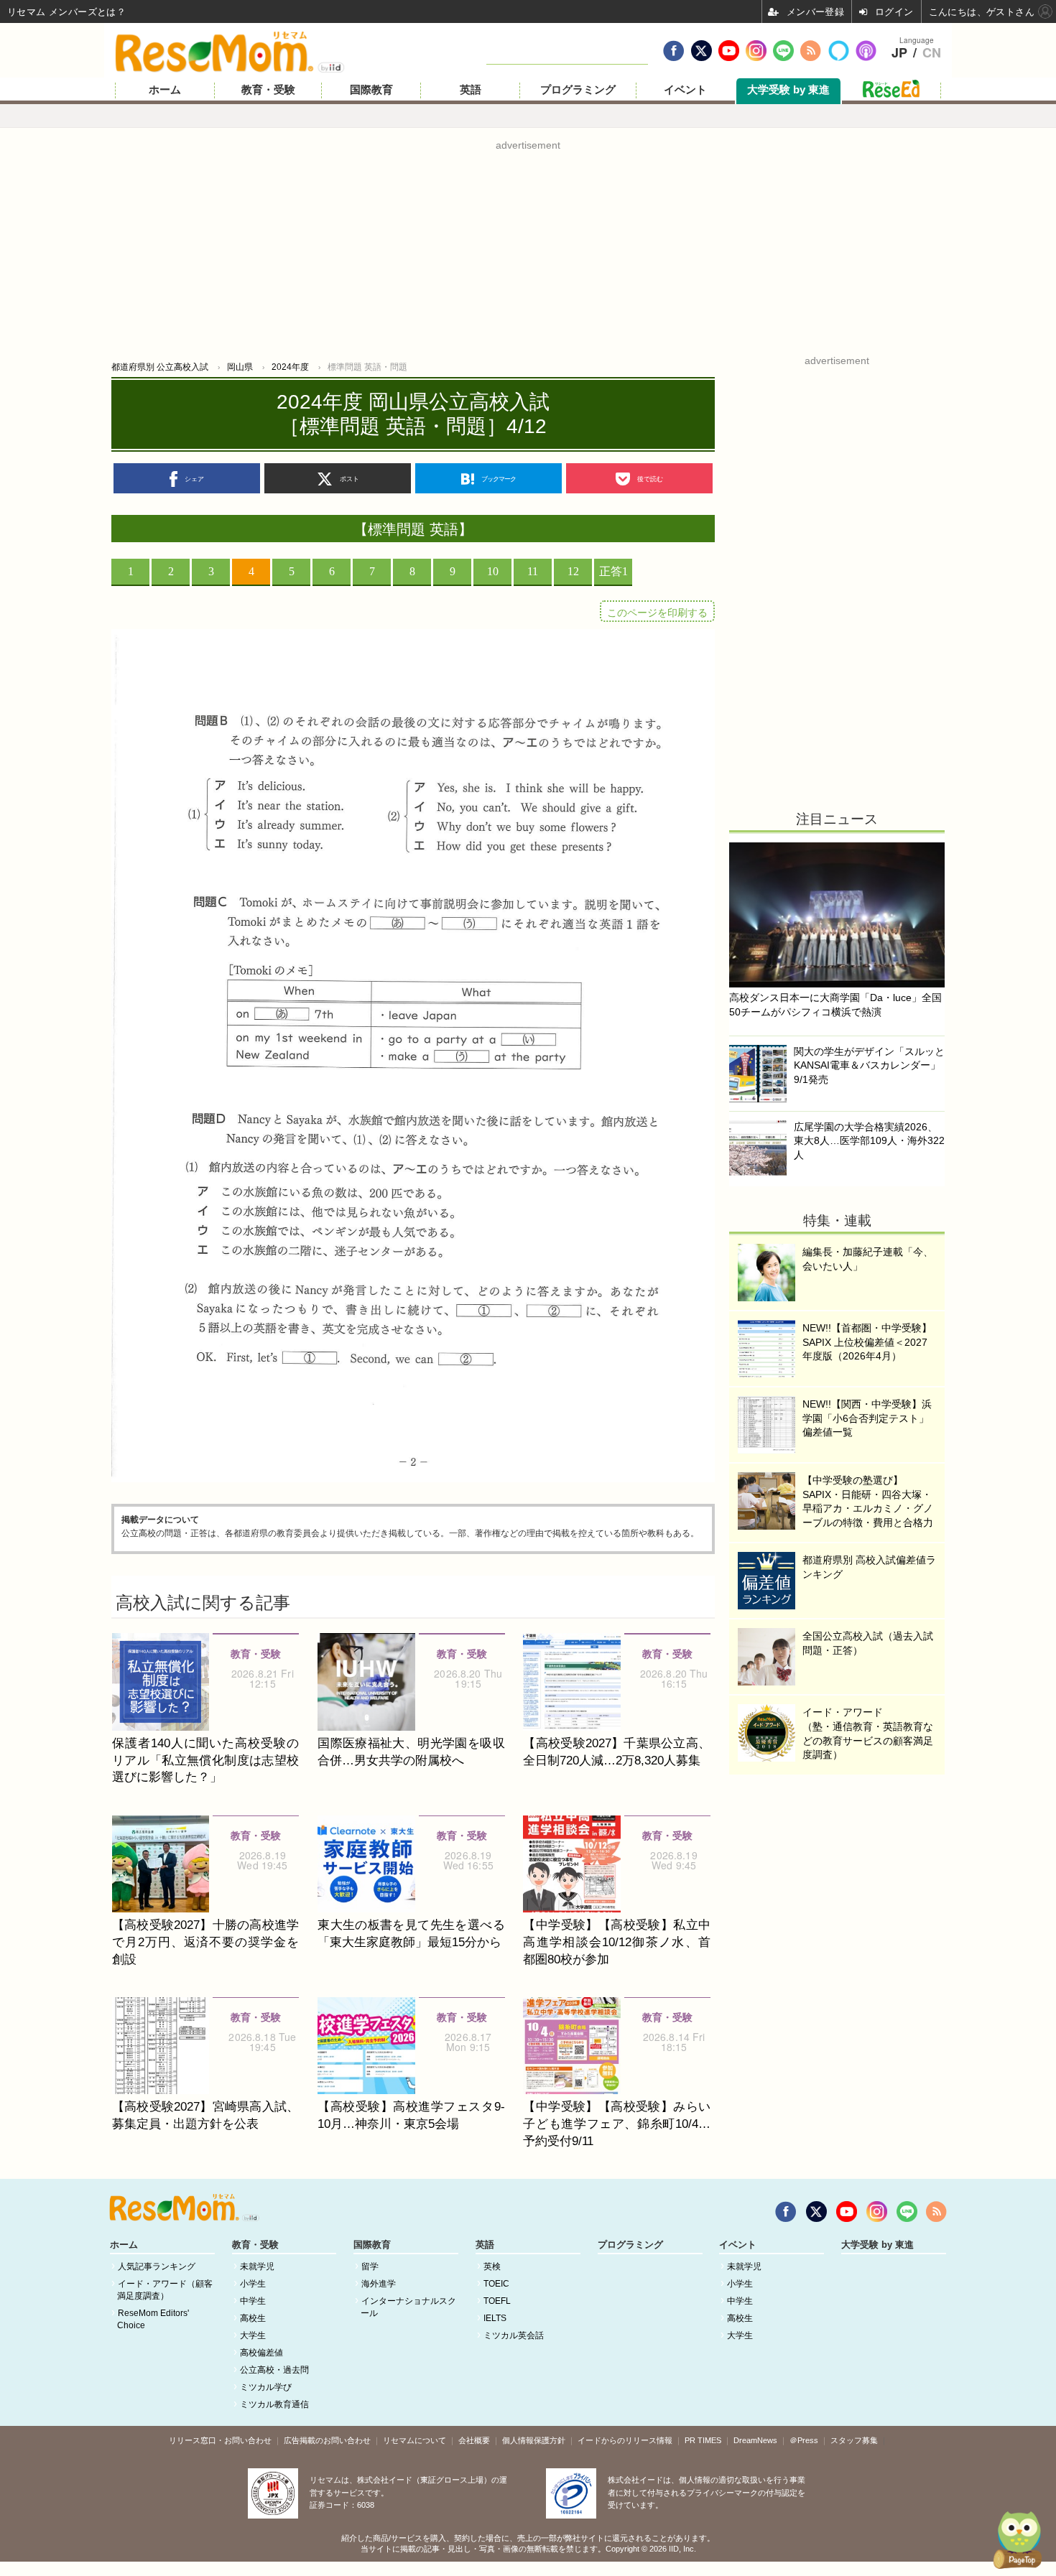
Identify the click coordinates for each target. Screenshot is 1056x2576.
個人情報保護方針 (534, 2440)
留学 (370, 2266)
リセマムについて (414, 2440)
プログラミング (578, 90)
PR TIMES (703, 2440)
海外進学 (379, 2284)
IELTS (495, 2318)
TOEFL (497, 2301)
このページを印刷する (657, 613)
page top (1013, 2540)
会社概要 (474, 2440)
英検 (492, 2266)
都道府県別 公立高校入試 (160, 367)
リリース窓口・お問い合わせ (220, 2440)
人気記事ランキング (157, 2266)
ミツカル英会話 (514, 2335)
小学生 (253, 2284)
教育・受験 (268, 90)
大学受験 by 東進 (788, 90)
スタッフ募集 (854, 2440)
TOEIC (496, 2284)
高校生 (253, 2318)
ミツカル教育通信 (274, 2404)
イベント (685, 90)
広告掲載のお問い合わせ (327, 2440)
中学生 (253, 2301)
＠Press (804, 2440)
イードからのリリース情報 (625, 2440)
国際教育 (371, 90)
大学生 (253, 2335)
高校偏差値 (261, 2353)
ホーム (165, 90)
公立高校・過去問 (274, 2370)
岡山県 (240, 367)
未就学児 (257, 2266)
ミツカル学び (266, 2387)
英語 (471, 90)
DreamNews (755, 2440)
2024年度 (290, 367)
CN (932, 53)
